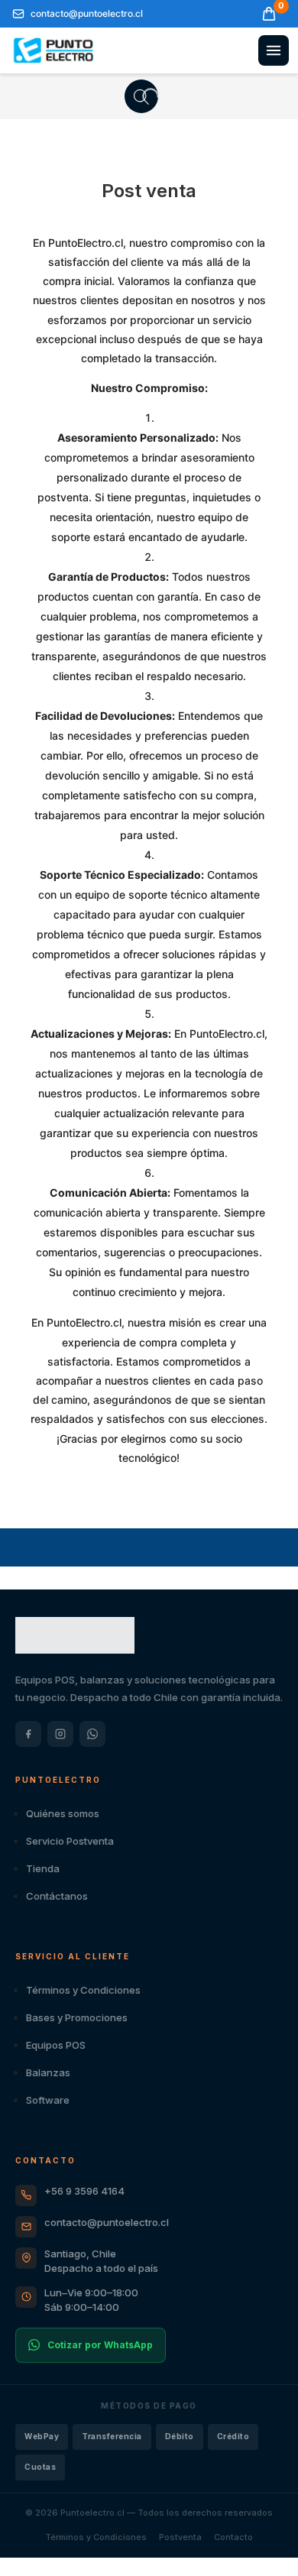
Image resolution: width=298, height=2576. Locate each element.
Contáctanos (57, 1896)
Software (48, 2100)
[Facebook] (28, 1734)
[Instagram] (60, 1734)
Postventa (180, 2537)
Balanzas (48, 2072)
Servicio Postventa (70, 1841)
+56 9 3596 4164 (84, 2191)
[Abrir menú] (274, 50)
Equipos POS (56, 2045)
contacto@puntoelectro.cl (107, 2222)
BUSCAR (141, 96)
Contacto (233, 2537)
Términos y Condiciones (83, 1990)
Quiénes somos (63, 1813)
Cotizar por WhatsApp (100, 2345)
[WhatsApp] (92, 1734)
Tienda (43, 1868)
